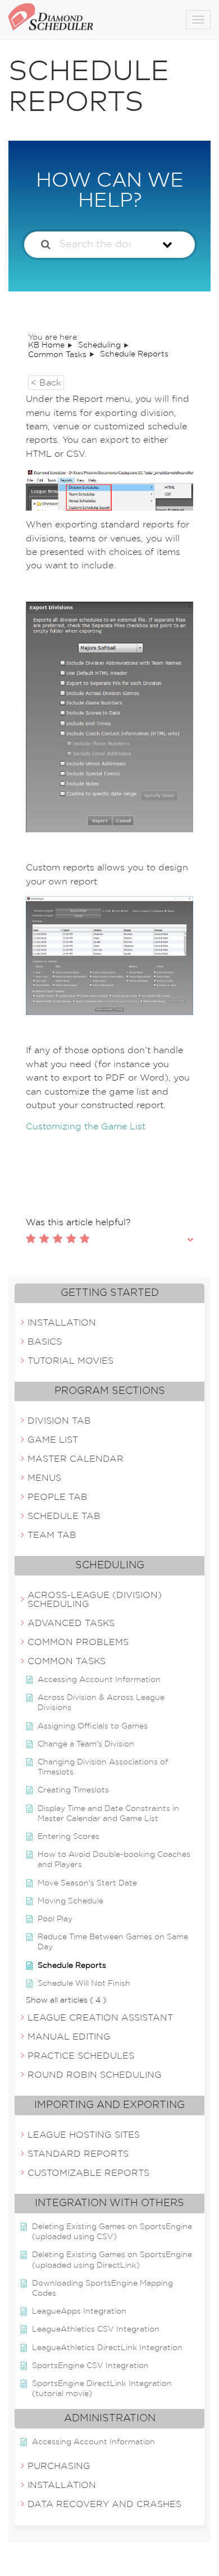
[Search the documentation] (46, 245)
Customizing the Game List (86, 1127)
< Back (46, 383)
